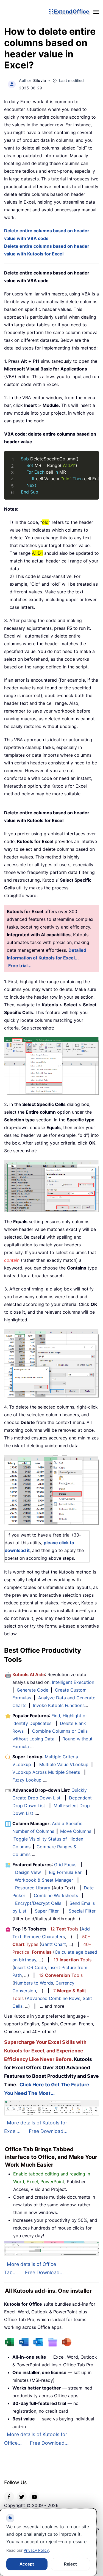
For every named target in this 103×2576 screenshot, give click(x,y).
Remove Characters (44, 1937)
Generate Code (33, 1690)
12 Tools (64, 1929)
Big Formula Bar (65, 1872)
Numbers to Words (34, 1983)
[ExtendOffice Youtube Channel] (34, 2497)
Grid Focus (65, 1865)
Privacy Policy (36, 2550)
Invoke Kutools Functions (59, 1705)
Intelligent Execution (73, 1682)
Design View (28, 1872)
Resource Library (33, 1888)
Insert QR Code (30, 1967)
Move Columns (76, 1831)
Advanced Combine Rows (53, 1998)
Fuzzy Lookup (27, 1780)
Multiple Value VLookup (64, 1764)
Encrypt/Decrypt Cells (38, 1903)
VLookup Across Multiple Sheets (46, 1772)
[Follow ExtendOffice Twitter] (22, 2497)
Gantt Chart (54, 1944)
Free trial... (20, 966)
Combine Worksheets (56, 1895)
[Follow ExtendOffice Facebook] (9, 2497)
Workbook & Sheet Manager (44, 1880)
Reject (70, 2564)
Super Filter (47, 1911)
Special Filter (82, 1911)
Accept (27, 2564)
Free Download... (48, 2131)
